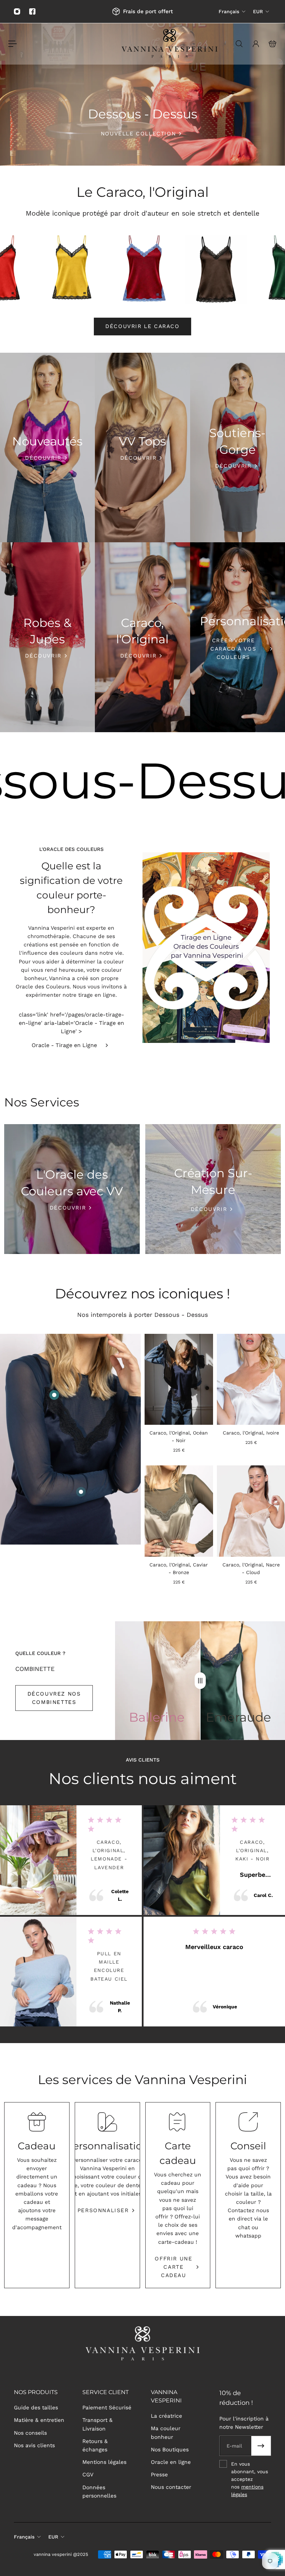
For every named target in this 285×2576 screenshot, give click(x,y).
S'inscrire (142, 1326)
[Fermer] (224, 1217)
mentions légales (185, 1350)
